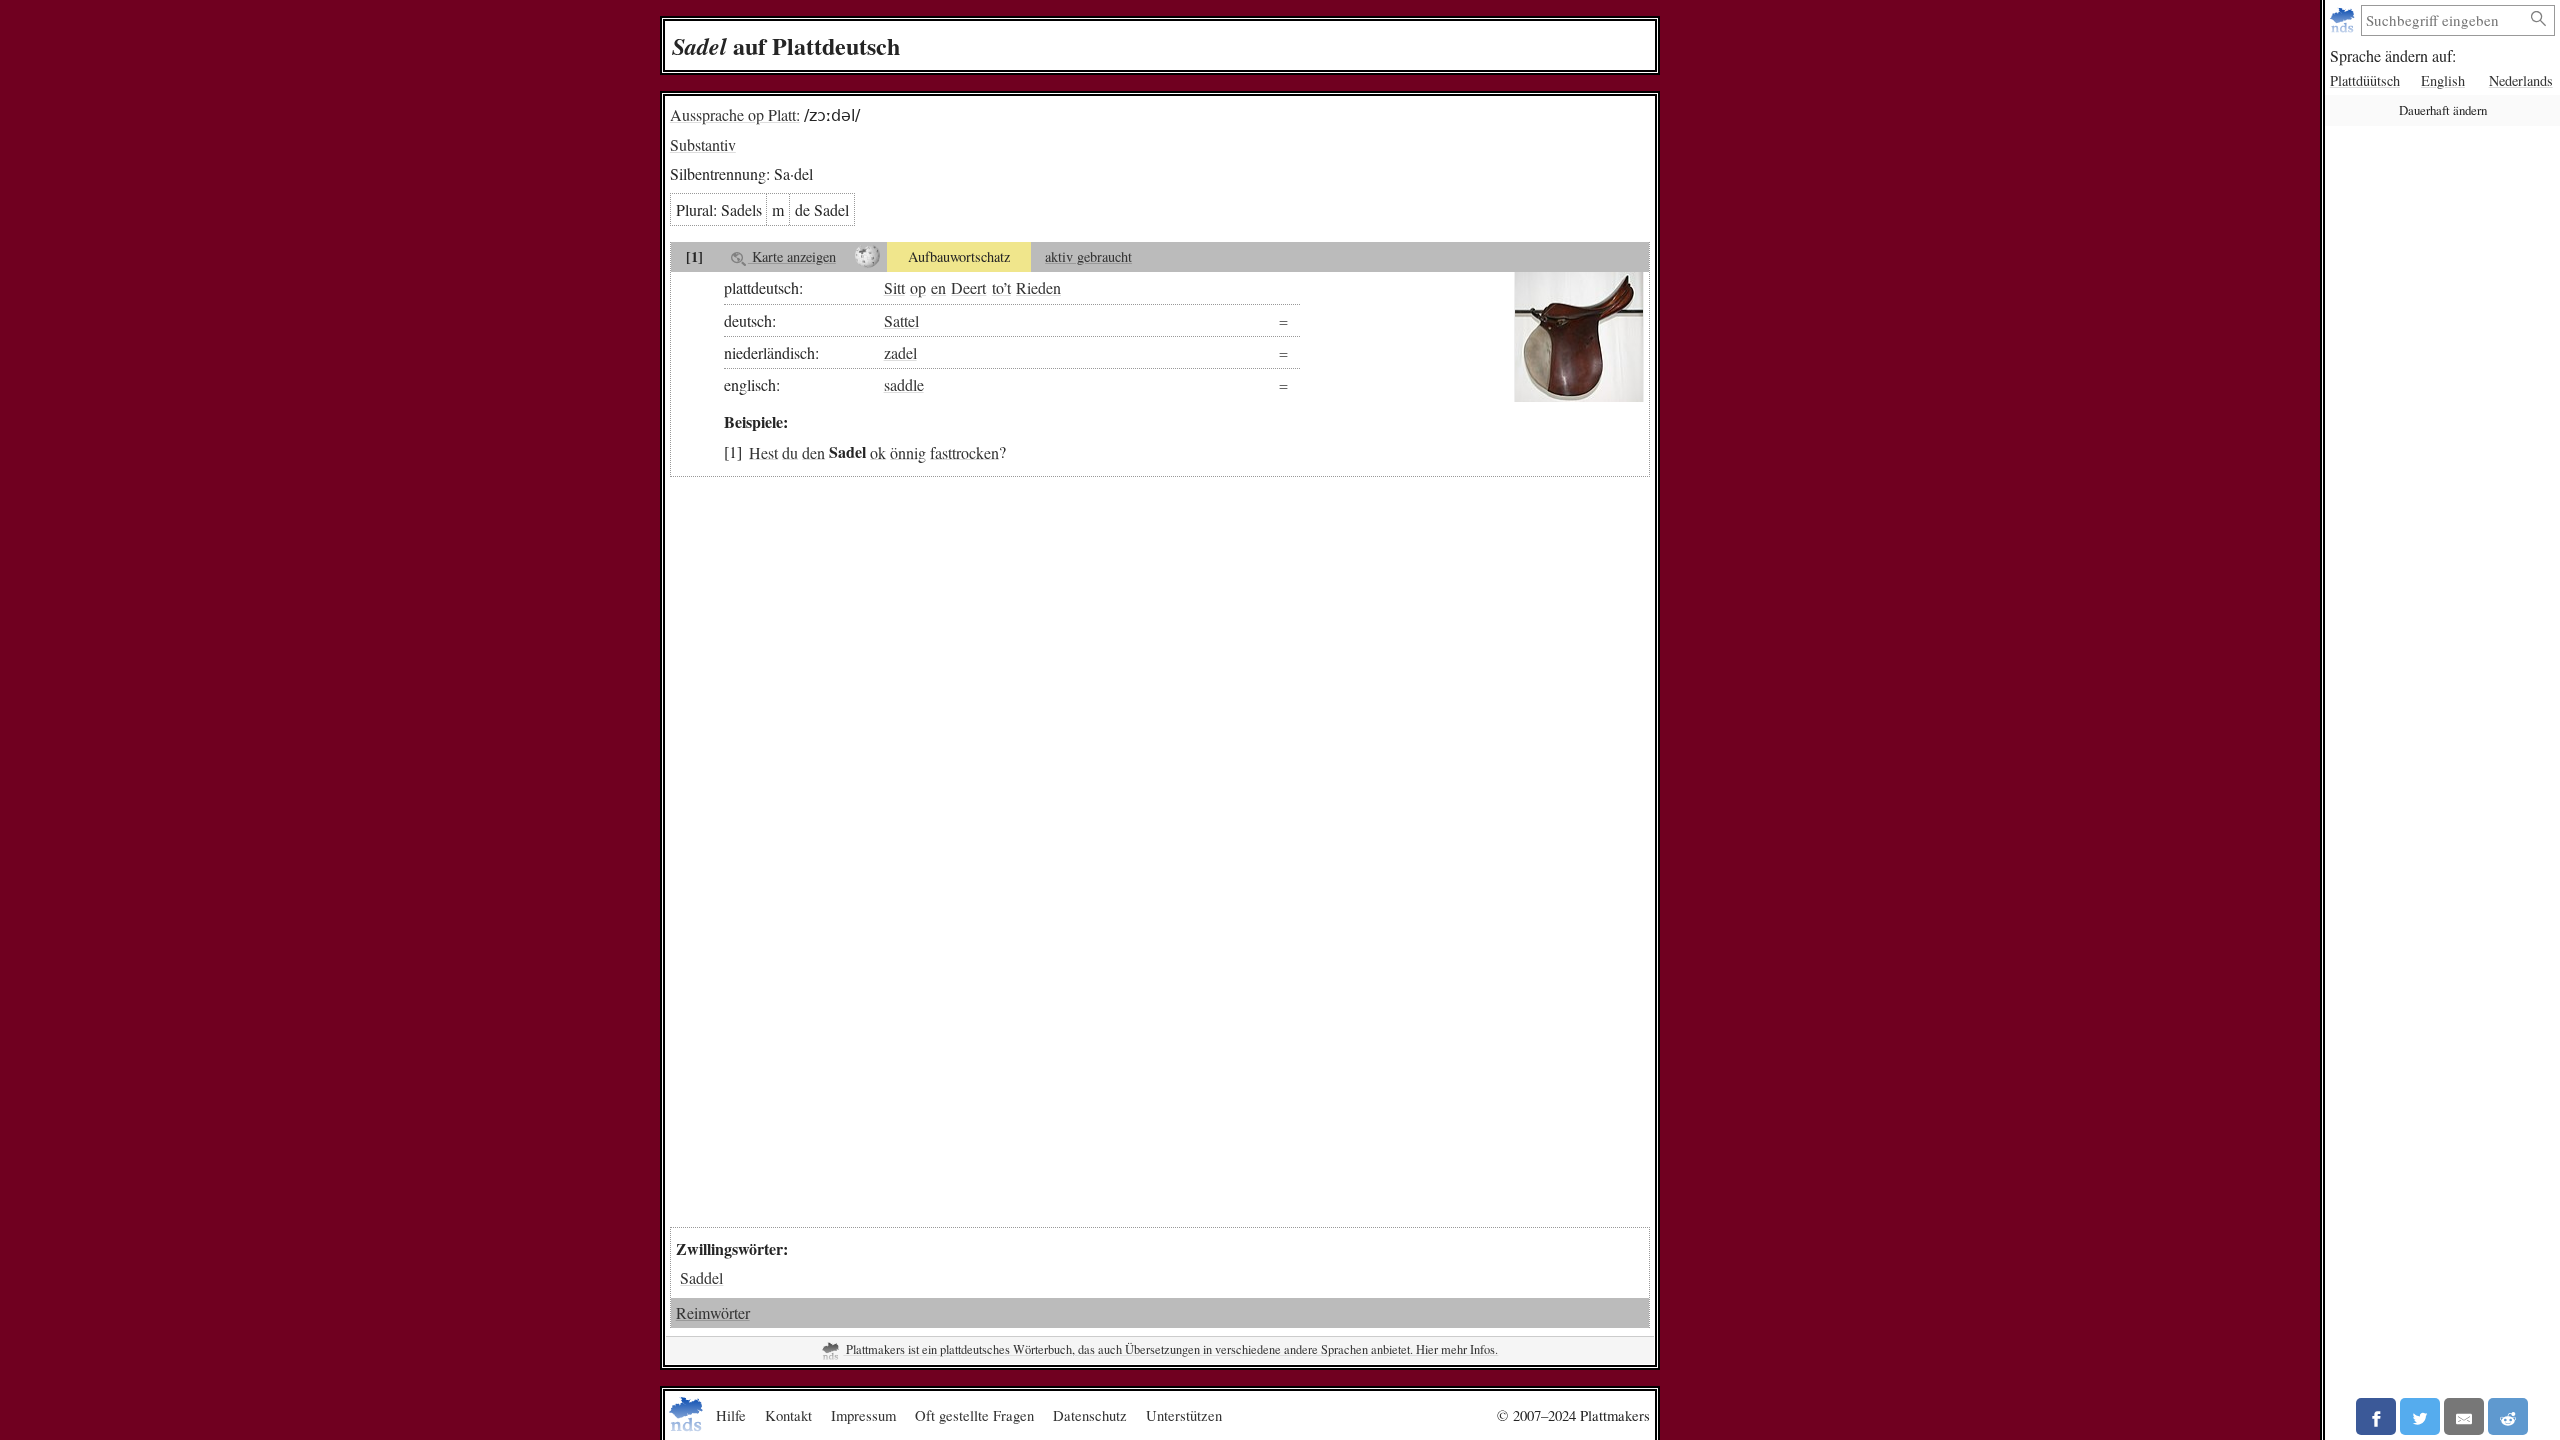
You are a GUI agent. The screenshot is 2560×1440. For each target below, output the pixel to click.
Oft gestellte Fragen (974, 1415)
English (2443, 80)
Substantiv (703, 144)
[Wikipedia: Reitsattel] (867, 257)
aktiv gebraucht (1088, 256)
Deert (968, 287)
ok (878, 451)
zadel (900, 352)
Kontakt (788, 1415)
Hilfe (731, 1415)
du (790, 451)
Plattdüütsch (2365, 80)
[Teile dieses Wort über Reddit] (2508, 1416)
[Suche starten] (2539, 19)
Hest (763, 451)
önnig (908, 451)
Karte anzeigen (792, 256)
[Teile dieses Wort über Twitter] (2420, 1416)
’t (1007, 287)
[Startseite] (2344, 20)
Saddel (701, 1277)
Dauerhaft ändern (2443, 110)
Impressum (863, 1415)
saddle (904, 384)
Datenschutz (1090, 1415)
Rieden (1038, 287)
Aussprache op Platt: (735, 114)
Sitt (894, 287)
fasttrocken (964, 451)
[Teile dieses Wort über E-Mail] (2464, 1416)
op (918, 287)
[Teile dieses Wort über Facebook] (2376, 1416)
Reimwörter (713, 1312)
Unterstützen (1184, 1415)
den (813, 451)
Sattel (901, 320)
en (938, 287)
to (997, 287)
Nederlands (2521, 80)
